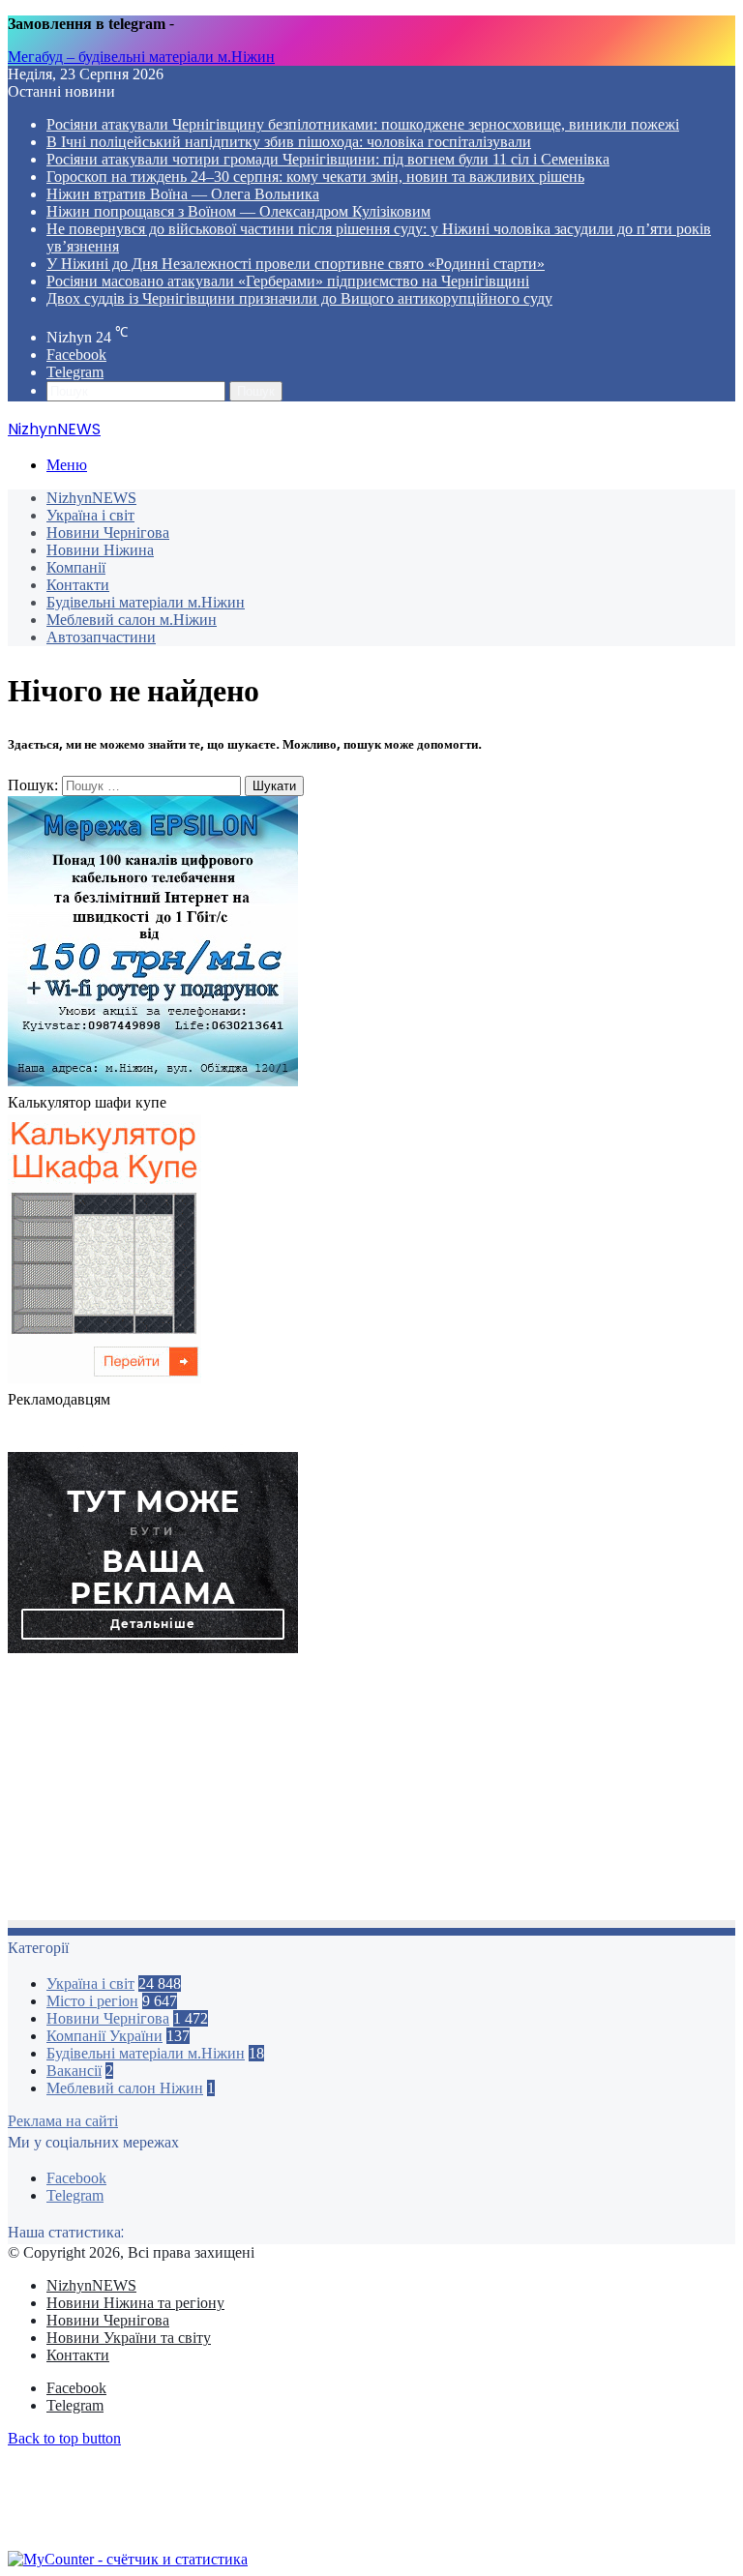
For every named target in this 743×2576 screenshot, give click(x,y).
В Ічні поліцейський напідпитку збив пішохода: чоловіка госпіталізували (289, 142)
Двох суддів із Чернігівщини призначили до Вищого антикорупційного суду (299, 298)
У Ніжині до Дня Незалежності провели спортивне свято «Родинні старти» (296, 264)
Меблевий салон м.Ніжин (132, 620)
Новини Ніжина (100, 550)
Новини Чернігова (108, 533)
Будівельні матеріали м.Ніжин (146, 602)
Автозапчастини (101, 637)
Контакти (78, 585)
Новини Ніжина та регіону (135, 2303)
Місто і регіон (92, 2001)
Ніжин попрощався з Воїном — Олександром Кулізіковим (238, 211)
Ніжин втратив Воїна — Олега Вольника (183, 194)
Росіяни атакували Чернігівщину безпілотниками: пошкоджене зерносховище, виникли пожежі (363, 124)
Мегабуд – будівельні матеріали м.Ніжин (141, 57)
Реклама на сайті (63, 2121)
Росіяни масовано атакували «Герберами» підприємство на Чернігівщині (288, 281)
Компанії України (104, 2036)
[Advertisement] (371, 1792)
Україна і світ (90, 515)
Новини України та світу (129, 2338)
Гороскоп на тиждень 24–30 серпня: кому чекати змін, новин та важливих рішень (315, 177)
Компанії (76, 567)
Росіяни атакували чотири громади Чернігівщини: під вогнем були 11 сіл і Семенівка (328, 159)
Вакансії (74, 2071)
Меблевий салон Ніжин (125, 2088)
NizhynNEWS (91, 498)
